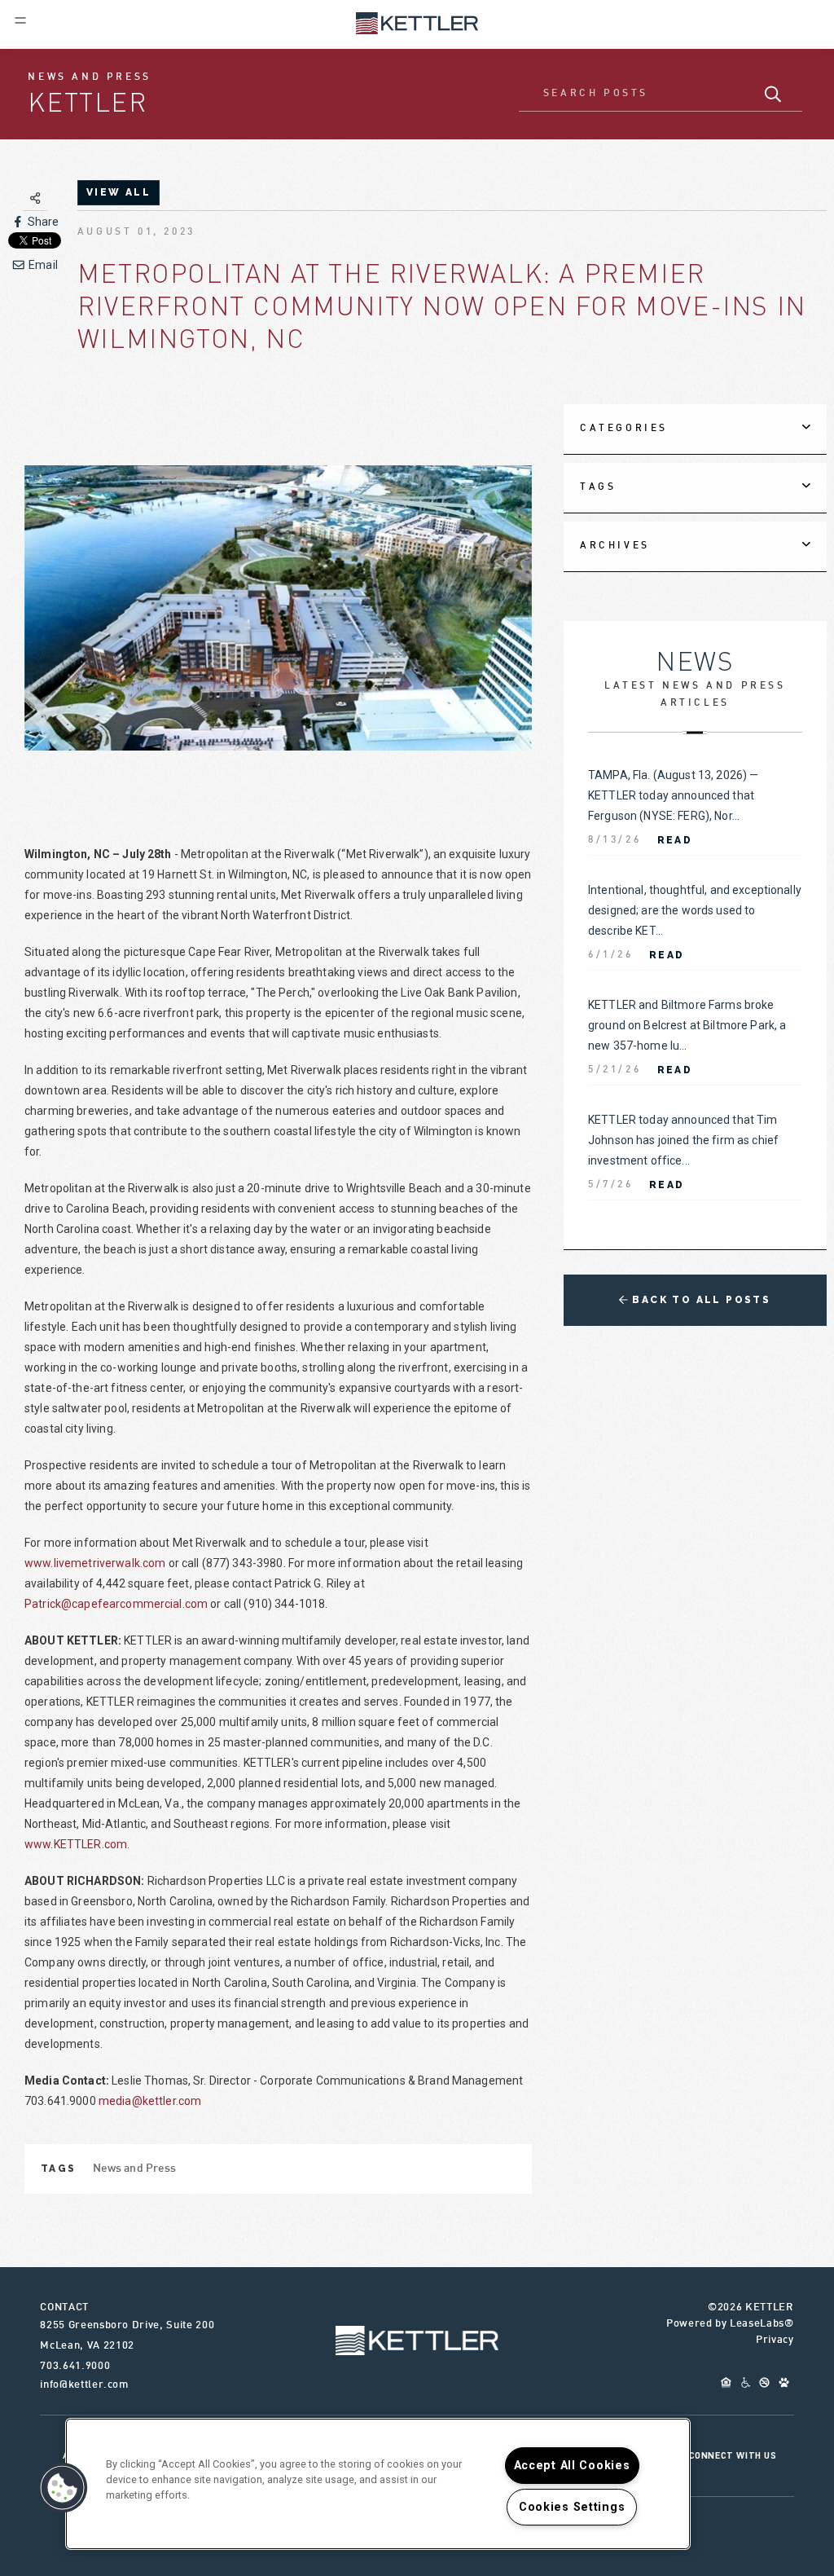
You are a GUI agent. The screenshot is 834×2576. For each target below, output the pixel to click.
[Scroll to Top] (417, 2340)
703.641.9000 (75, 2367)
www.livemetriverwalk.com (95, 1563)
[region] (378, 2484)
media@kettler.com (150, 2101)
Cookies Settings (572, 2507)
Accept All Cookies (572, 2466)
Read (675, 840)
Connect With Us (733, 2455)
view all (119, 192)
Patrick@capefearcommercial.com (116, 1604)
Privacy (775, 2340)
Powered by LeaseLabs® (730, 2324)
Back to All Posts (699, 1300)
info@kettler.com (84, 2385)
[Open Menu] (20, 20)
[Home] (417, 22)
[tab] (695, 429)
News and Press (135, 2169)
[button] (63, 2488)
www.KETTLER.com (76, 1844)
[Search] (773, 94)
